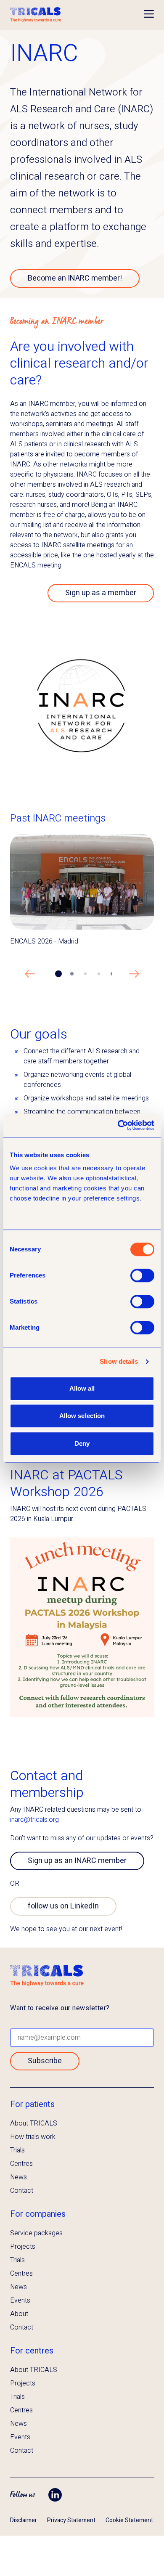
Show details (119, 1361)
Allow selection (82, 1416)
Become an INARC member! (75, 278)
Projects (23, 2247)
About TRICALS (34, 2123)
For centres (32, 2351)
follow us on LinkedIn (63, 1906)
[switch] (142, 1275)
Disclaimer (24, 2520)
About (19, 2314)
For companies (38, 2214)
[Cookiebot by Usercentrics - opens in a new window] (118, 1125)
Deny (82, 1443)
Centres (21, 2164)
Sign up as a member (101, 593)
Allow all (82, 1388)
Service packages (36, 2233)
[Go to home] (36, 15)
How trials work (33, 2137)
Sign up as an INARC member (77, 1861)
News (19, 2177)
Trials (17, 2150)
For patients (32, 2104)
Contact (22, 2191)
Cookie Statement (129, 2520)
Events (20, 2300)
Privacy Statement (71, 2520)
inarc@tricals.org (34, 1820)
